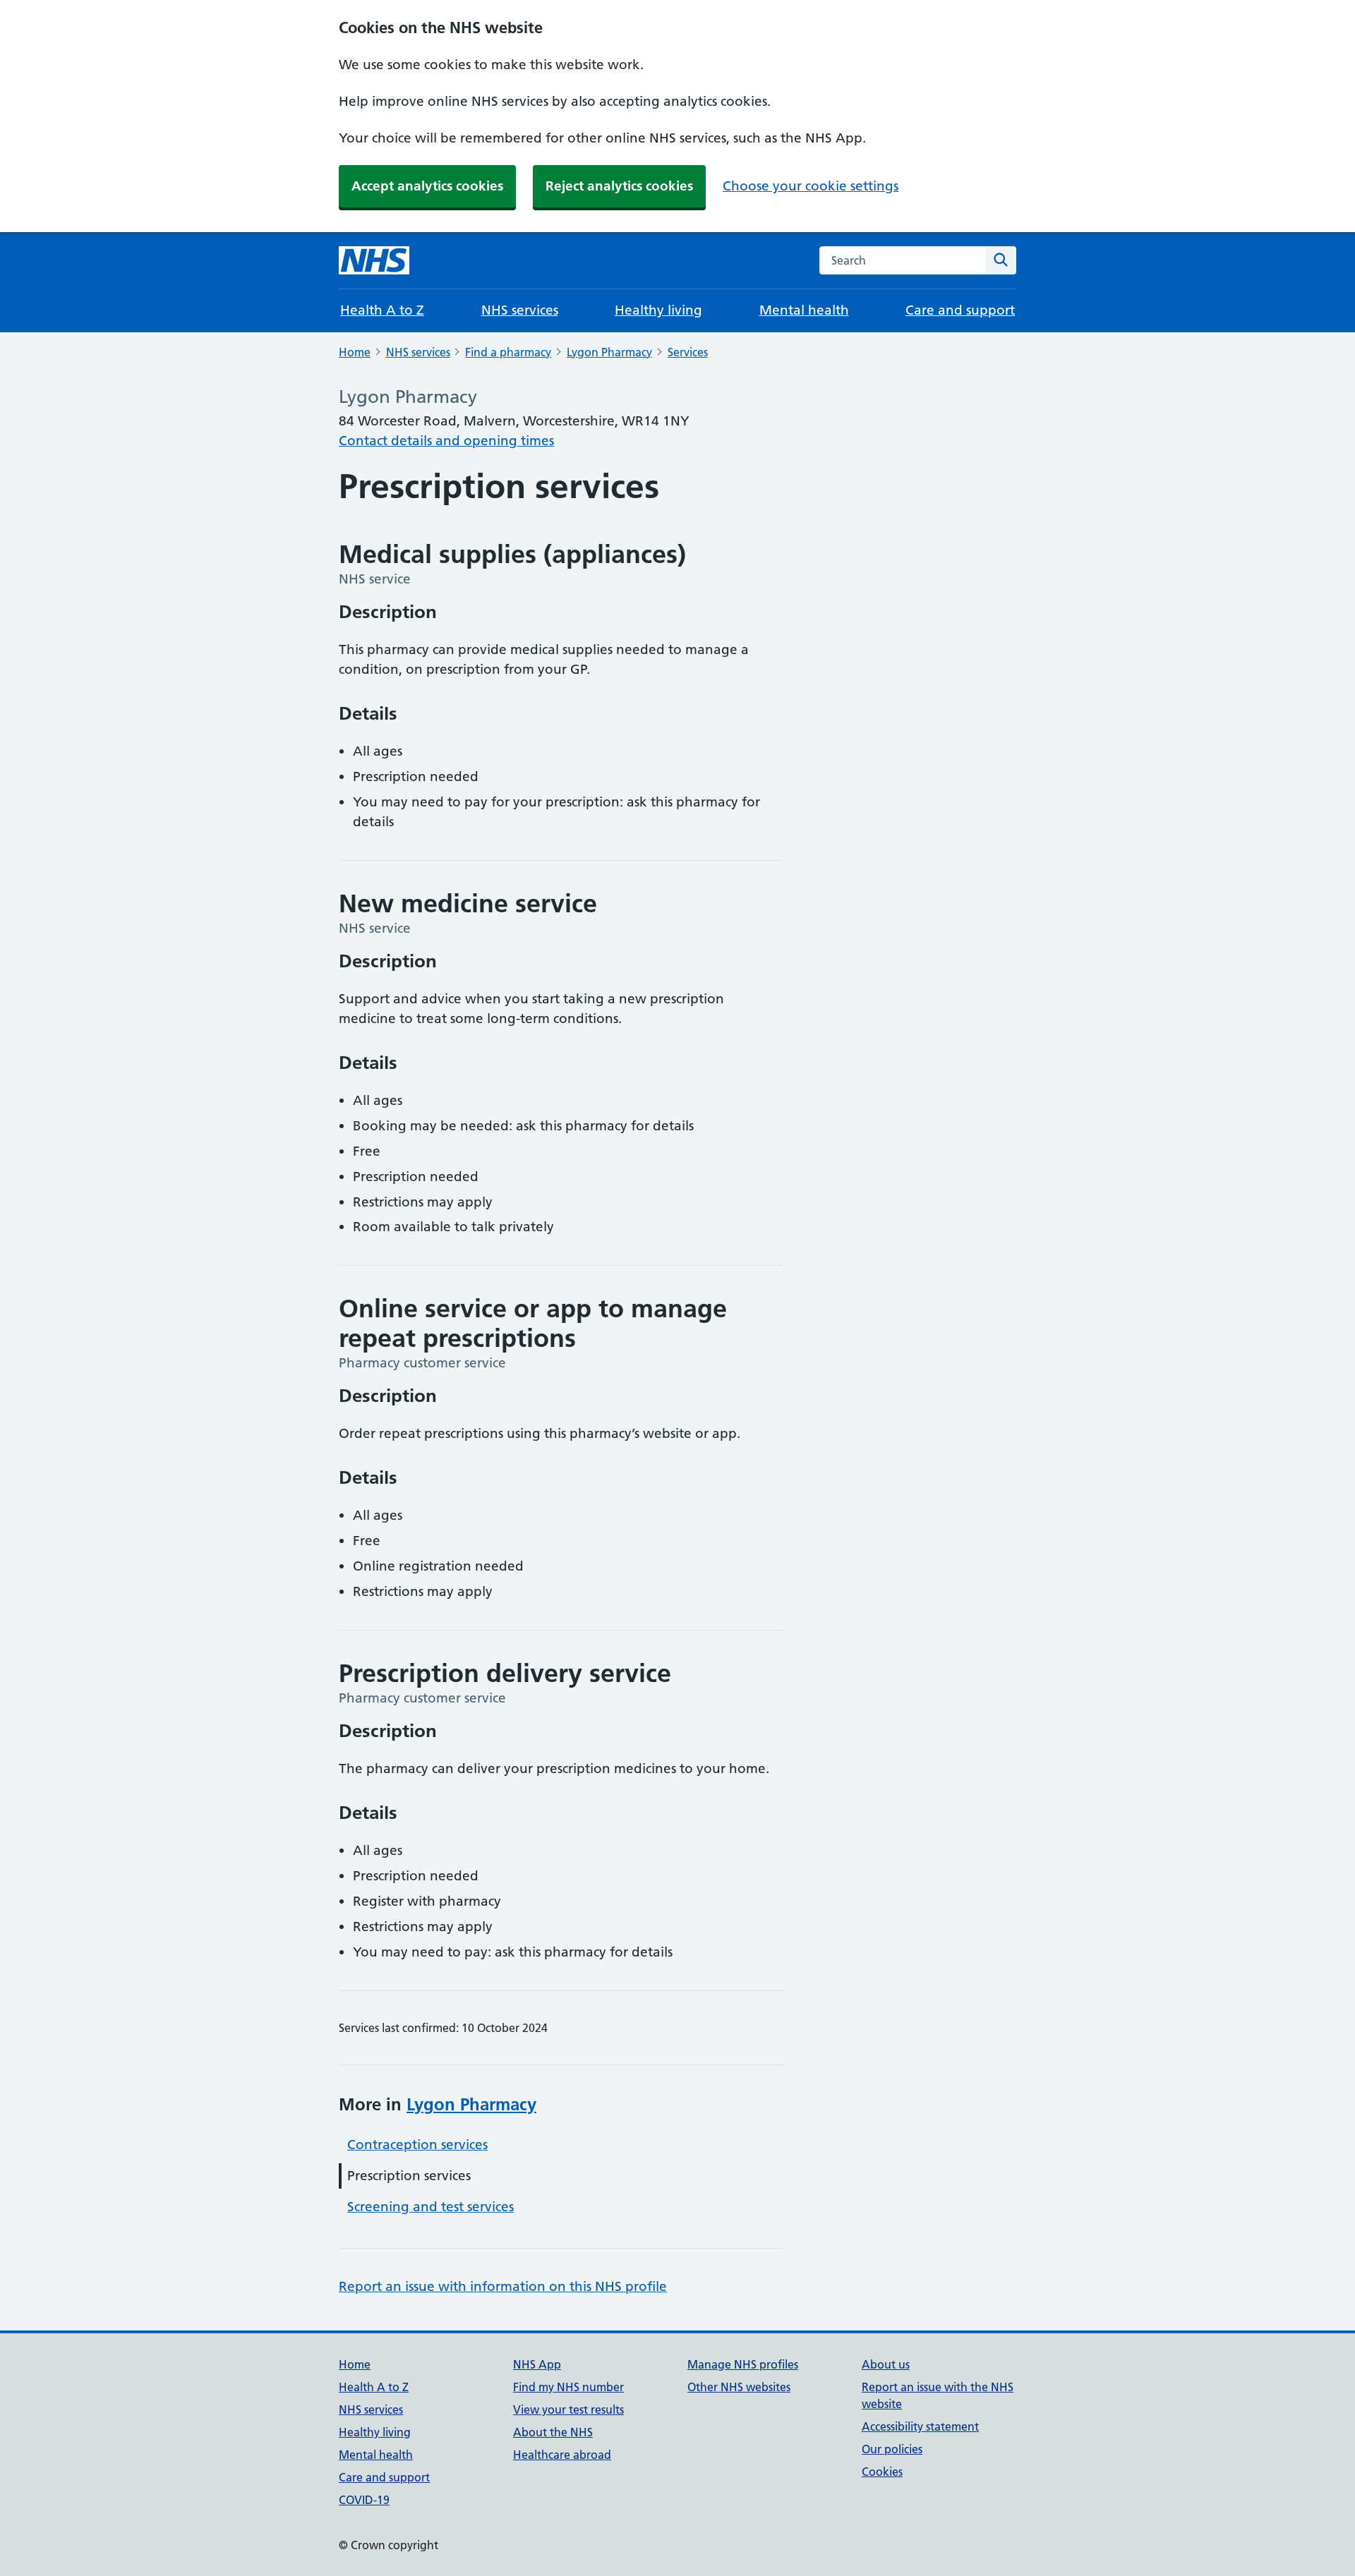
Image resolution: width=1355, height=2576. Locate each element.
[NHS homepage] (374, 260)
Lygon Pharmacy (609, 352)
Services (688, 352)
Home (355, 352)
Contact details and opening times (446, 441)
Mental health (804, 310)
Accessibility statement (920, 2426)
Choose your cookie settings (811, 186)
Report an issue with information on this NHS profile (503, 2286)
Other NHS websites (739, 2387)
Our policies (892, 2449)
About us (886, 2364)
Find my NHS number (568, 2387)
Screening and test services (430, 2207)
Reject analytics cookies (619, 186)
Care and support (960, 310)
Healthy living (658, 310)
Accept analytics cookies (427, 186)
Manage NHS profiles (743, 2364)
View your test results (568, 2409)
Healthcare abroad (562, 2455)
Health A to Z (382, 310)
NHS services (520, 310)
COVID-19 (364, 2500)
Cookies (882, 2472)
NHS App (537, 2364)
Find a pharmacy (508, 352)
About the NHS (553, 2432)
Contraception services (417, 2145)
